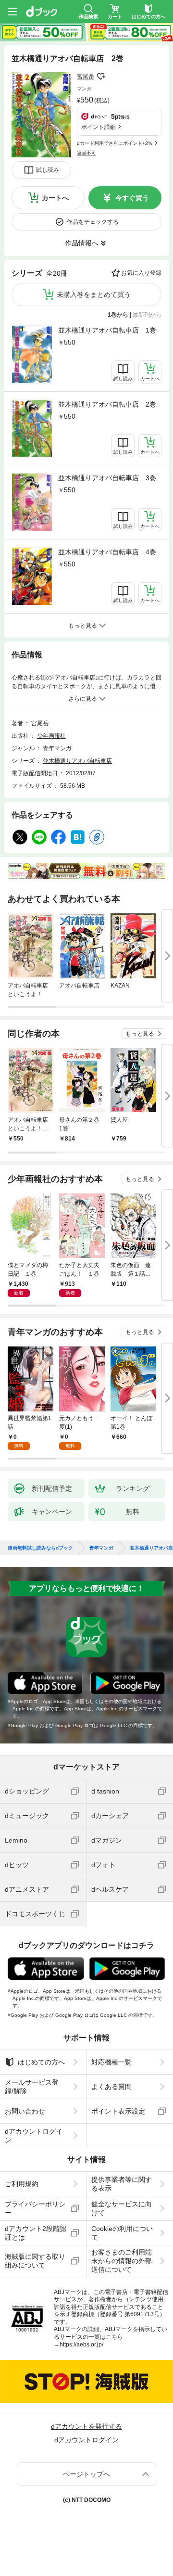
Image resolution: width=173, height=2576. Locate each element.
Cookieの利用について (122, 2233)
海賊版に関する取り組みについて (35, 2261)
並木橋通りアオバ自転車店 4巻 (107, 552)
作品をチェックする (93, 222)
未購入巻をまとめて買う (94, 295)
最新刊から (147, 315)
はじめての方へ (41, 2062)
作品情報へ (82, 243)
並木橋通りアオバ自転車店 (77, 761)
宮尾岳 (86, 77)
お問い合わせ (25, 2111)
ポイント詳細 (99, 127)
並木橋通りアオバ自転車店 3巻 (107, 478)
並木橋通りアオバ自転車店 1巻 (107, 330)
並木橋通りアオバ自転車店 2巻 (107, 404)
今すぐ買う (132, 198)
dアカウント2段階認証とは (36, 2233)
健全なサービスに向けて (122, 2208)
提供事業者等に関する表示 (122, 2184)
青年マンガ (57, 748)
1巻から (118, 315)
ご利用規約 (22, 2184)
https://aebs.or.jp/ (81, 2345)
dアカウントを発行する (86, 2426)
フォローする (101, 77)
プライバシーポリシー (35, 2208)
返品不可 (86, 153)
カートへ (55, 198)
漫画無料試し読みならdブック (40, 1548)
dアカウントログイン (34, 2136)
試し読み (48, 170)
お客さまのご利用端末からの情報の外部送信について (122, 2261)
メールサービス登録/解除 (32, 2087)
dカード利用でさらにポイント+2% (115, 143)
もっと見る (140, 1034)
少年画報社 (51, 736)
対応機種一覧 (111, 2062)
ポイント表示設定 (118, 2111)
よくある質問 (111, 2087)
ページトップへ (86, 2474)
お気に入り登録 (141, 273)
